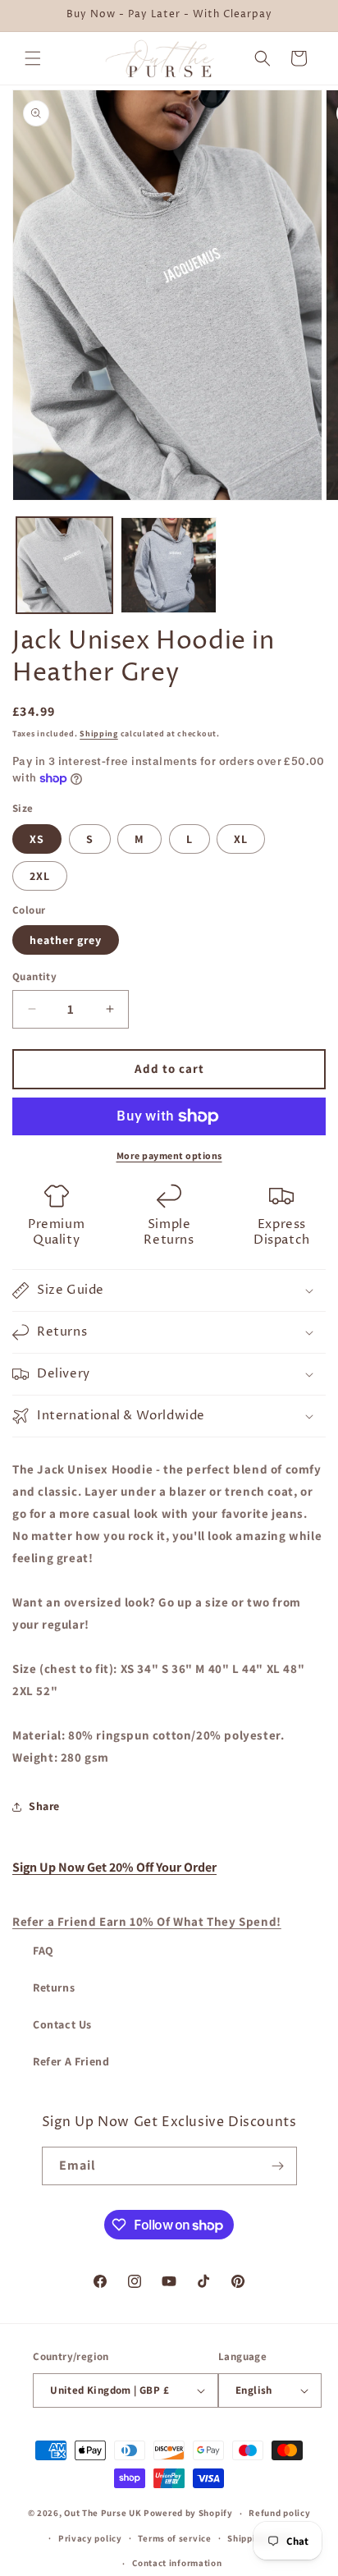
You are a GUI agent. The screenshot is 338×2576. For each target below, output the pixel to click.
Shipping (99, 733)
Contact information (177, 2563)
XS (37, 839)
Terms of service (174, 2538)
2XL (40, 876)
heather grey (66, 940)
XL (241, 839)
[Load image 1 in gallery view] (64, 565)
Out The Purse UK (103, 2513)
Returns (54, 1987)
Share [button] (44, 1806)
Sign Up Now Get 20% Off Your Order (114, 1867)
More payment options (169, 1155)
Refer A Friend (71, 2061)
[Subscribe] (278, 2166)
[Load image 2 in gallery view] (169, 565)
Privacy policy (90, 2538)
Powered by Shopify (188, 2513)
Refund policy (279, 2513)
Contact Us (62, 2024)
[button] (33, 58)
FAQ (43, 1950)
